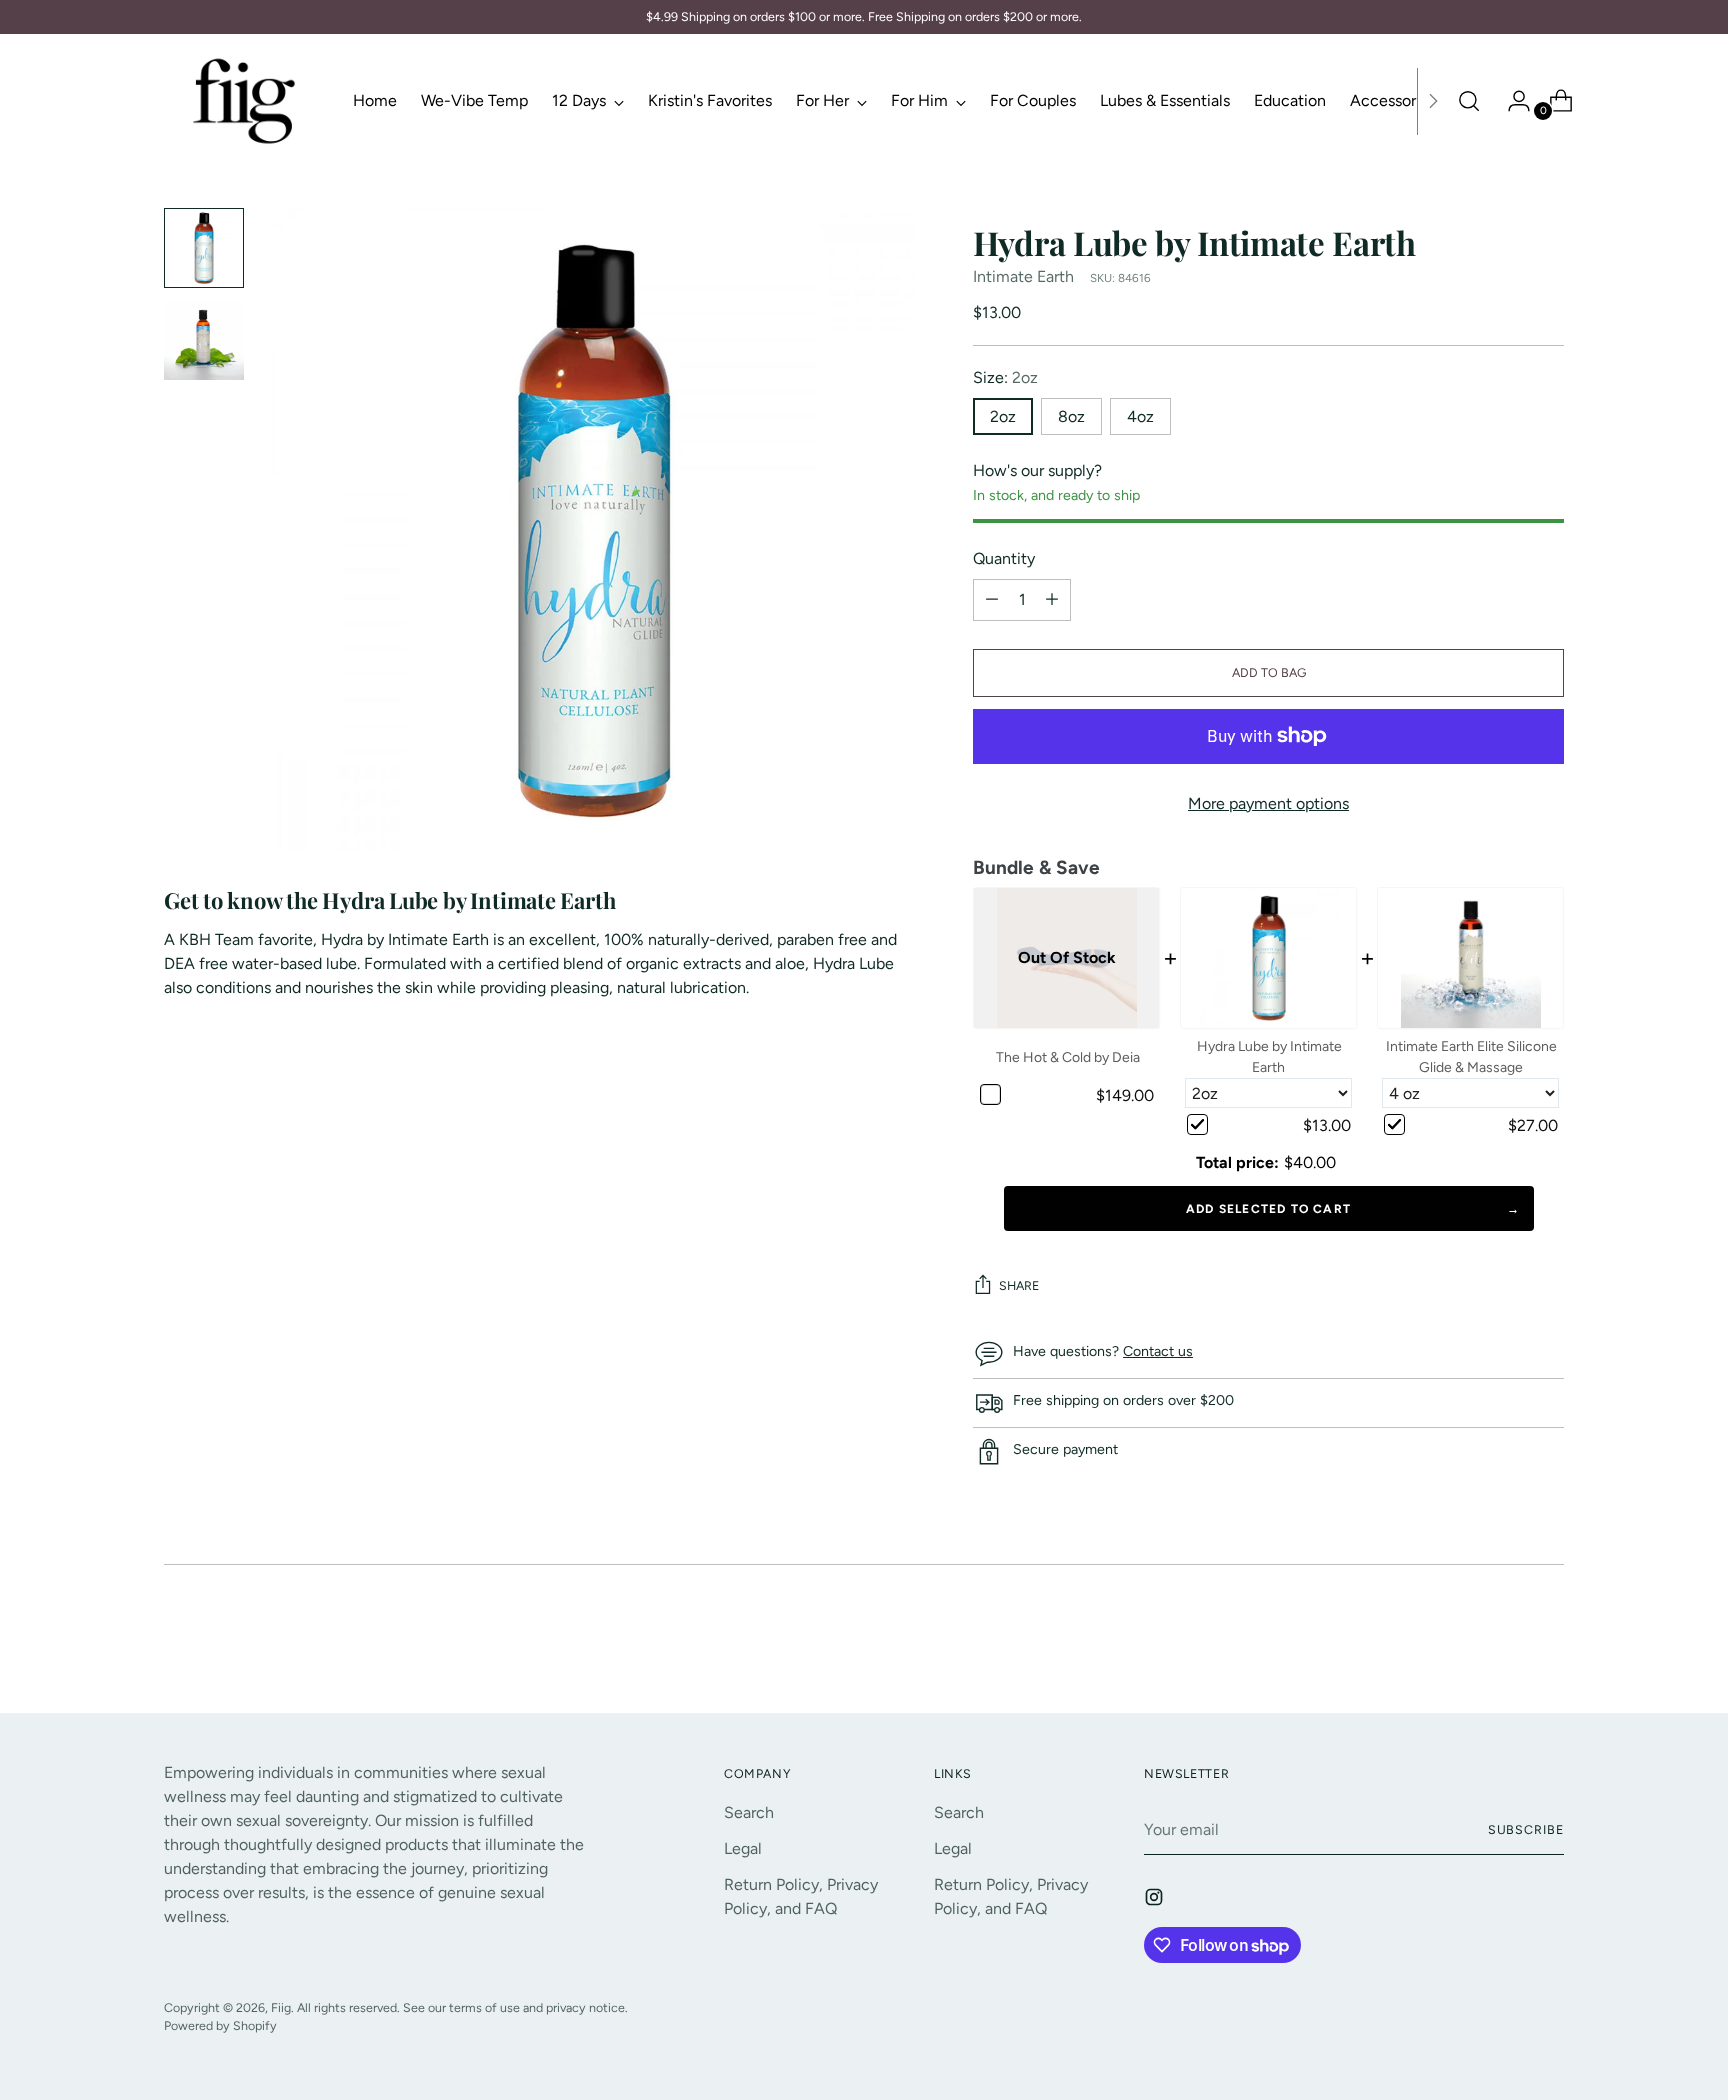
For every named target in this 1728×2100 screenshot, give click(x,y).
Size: (1005, 377)
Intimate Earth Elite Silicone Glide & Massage (1471, 1057)
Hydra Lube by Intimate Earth (1269, 1057)
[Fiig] (244, 101)
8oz (1071, 416)
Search (749, 1812)
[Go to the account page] (1511, 101)
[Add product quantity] (992, 600)
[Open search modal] (1469, 101)
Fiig (281, 2007)
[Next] (1433, 101)
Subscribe (1526, 1829)
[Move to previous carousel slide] (1501, 1645)
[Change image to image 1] (204, 248)
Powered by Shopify (220, 2025)
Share (1019, 1285)
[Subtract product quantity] (1052, 600)
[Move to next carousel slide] (1547, 1644)
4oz (1140, 416)
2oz (1003, 416)
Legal (743, 1848)
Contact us (1158, 1351)
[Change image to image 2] (204, 340)
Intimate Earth (1023, 276)
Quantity (1004, 558)
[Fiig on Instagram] (1156, 1900)
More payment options (1268, 803)
